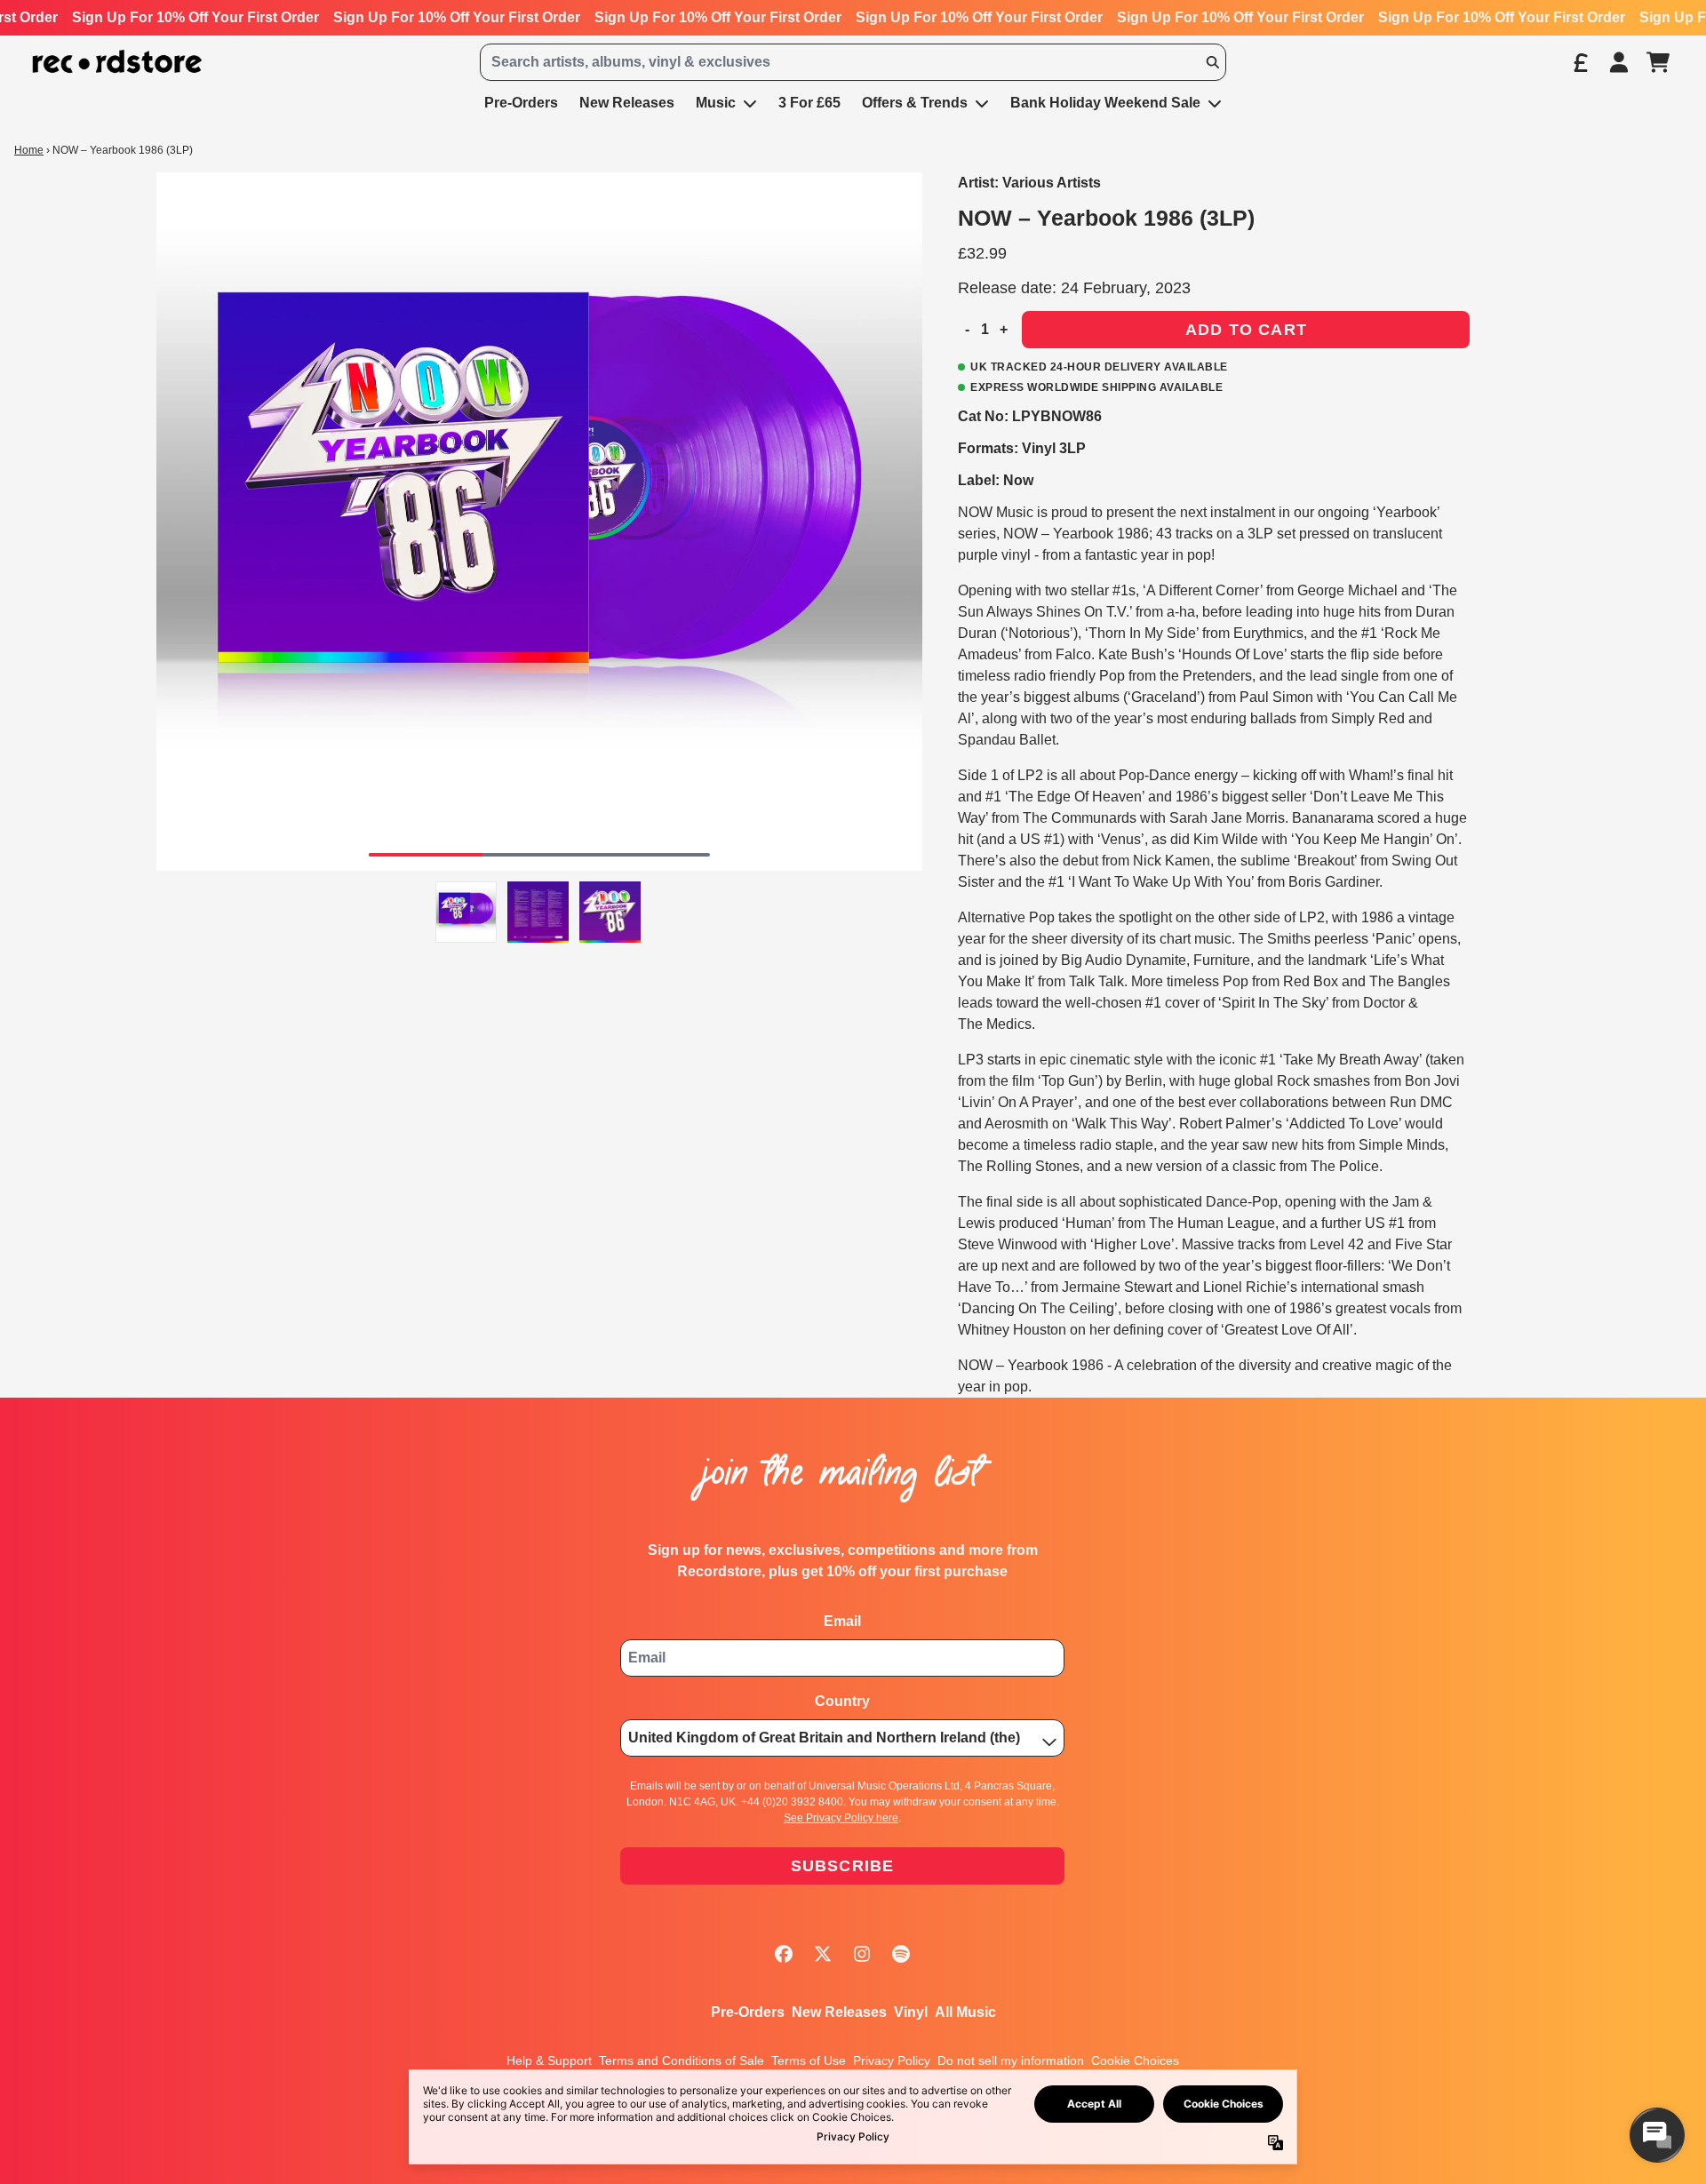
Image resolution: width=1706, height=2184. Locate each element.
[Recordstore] (117, 62)
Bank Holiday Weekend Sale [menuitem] (1105, 103)
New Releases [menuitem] (627, 103)
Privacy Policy (892, 2060)
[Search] (1212, 62)
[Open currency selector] (1580, 62)
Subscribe (843, 1866)
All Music (965, 2012)
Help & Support (549, 2060)
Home (29, 150)
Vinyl (911, 2012)
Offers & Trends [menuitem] (915, 103)
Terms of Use (809, 2060)
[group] (466, 912)
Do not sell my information (1011, 2060)
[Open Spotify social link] (901, 1954)
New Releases (839, 2012)
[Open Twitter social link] (823, 1954)
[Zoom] (539, 522)
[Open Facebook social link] (784, 1954)
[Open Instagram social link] (862, 1954)
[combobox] (853, 62)
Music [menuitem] (716, 103)
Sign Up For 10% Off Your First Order (195, 17)
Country (842, 1701)
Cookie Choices (1135, 2060)
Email (842, 1621)
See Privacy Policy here (841, 1818)
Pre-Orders (748, 2012)
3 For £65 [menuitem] (809, 103)
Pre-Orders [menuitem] (521, 103)
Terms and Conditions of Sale (682, 2060)
